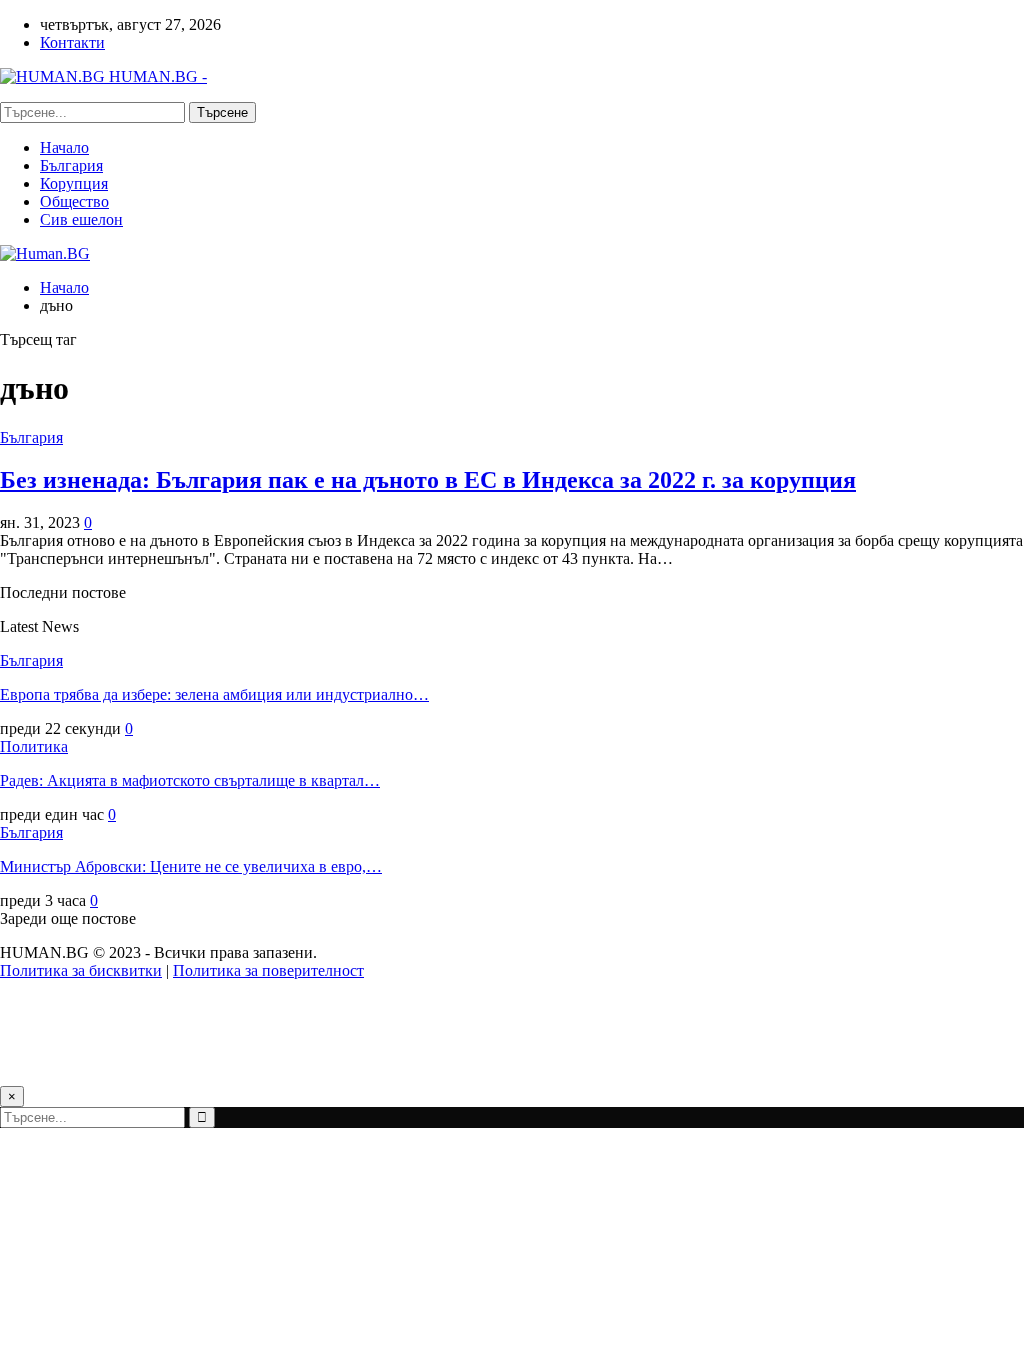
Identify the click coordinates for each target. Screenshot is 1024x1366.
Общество (74, 201)
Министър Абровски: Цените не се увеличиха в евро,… (191, 866)
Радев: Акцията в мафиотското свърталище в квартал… (190, 780)
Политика (34, 746)
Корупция (74, 183)
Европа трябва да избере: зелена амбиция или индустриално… (214, 694)
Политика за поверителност (268, 970)
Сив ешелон (81, 219)
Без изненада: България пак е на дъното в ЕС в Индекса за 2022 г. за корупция (428, 480)
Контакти (72, 42)
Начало (64, 147)
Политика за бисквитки (81, 970)
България (71, 165)
